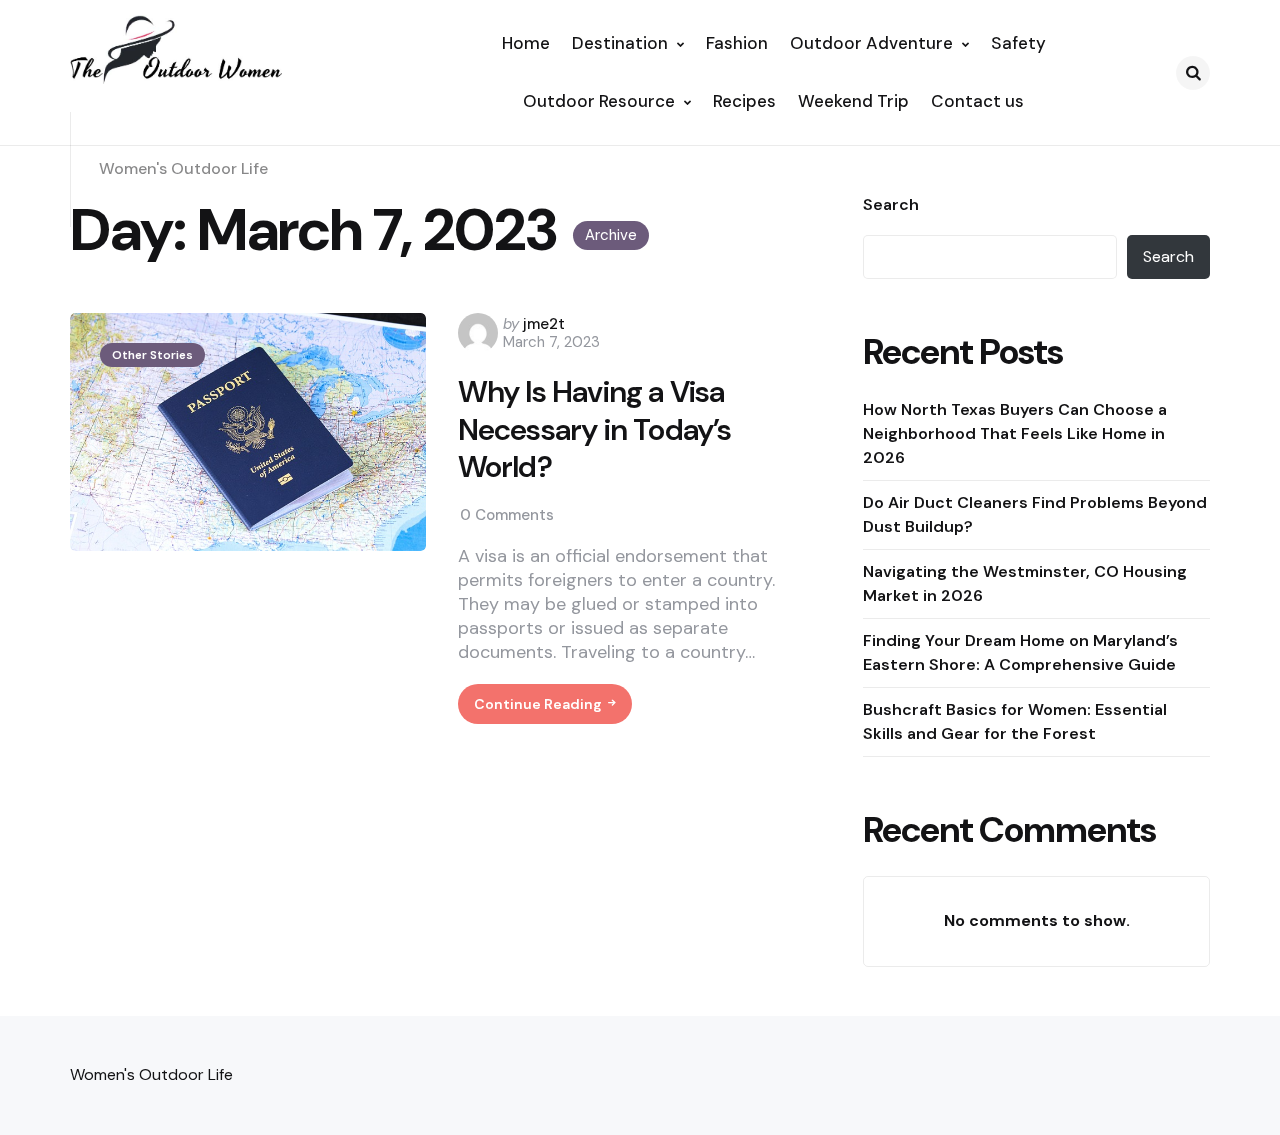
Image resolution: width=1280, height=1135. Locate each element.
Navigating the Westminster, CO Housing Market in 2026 (1025, 582)
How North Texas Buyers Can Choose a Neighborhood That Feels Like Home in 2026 (1015, 432)
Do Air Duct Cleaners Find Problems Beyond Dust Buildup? (1035, 513)
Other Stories (152, 355)
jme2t (544, 324)
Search (891, 205)
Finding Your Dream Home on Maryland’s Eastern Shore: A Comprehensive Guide (1020, 651)
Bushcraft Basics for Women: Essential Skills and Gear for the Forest (1015, 720)
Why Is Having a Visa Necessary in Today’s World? (595, 429)
